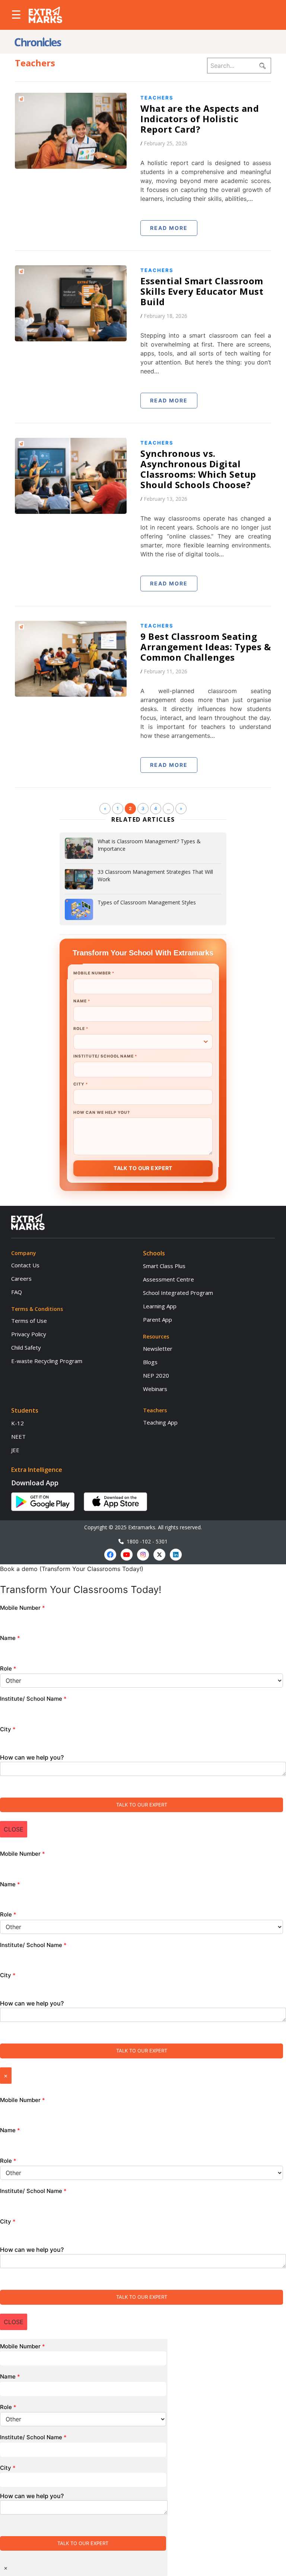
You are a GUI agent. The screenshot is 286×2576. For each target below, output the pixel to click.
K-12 (18, 1423)
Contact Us (25, 1265)
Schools (154, 1253)
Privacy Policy (29, 1334)
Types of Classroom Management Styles (147, 902)
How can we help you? (102, 1112)
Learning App (160, 1306)
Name (82, 1001)
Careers (21, 1278)
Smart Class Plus (164, 1266)
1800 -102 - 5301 (146, 1541)
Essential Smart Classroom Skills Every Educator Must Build (202, 291)
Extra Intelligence (37, 1470)
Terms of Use (29, 1321)
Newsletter (158, 1349)
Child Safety (26, 1347)
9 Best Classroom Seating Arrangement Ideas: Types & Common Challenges (206, 647)
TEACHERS (157, 98)
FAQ (17, 1292)
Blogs (150, 1362)
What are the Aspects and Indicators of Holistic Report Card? (200, 119)
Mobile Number (93, 973)
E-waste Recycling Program (47, 1361)
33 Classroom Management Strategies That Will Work (155, 875)
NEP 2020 (156, 1375)
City (80, 1084)
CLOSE (14, 1829)
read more (169, 228)
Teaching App (160, 1422)
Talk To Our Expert (143, 1168)
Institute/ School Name (105, 1056)
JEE (15, 1450)
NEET (18, 1436)
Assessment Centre (169, 1279)
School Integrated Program (178, 1293)
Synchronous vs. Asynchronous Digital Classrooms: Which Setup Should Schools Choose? (198, 469)
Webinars (155, 1389)
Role (81, 1029)
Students (25, 1410)
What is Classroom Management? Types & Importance (149, 845)
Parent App (158, 1319)
